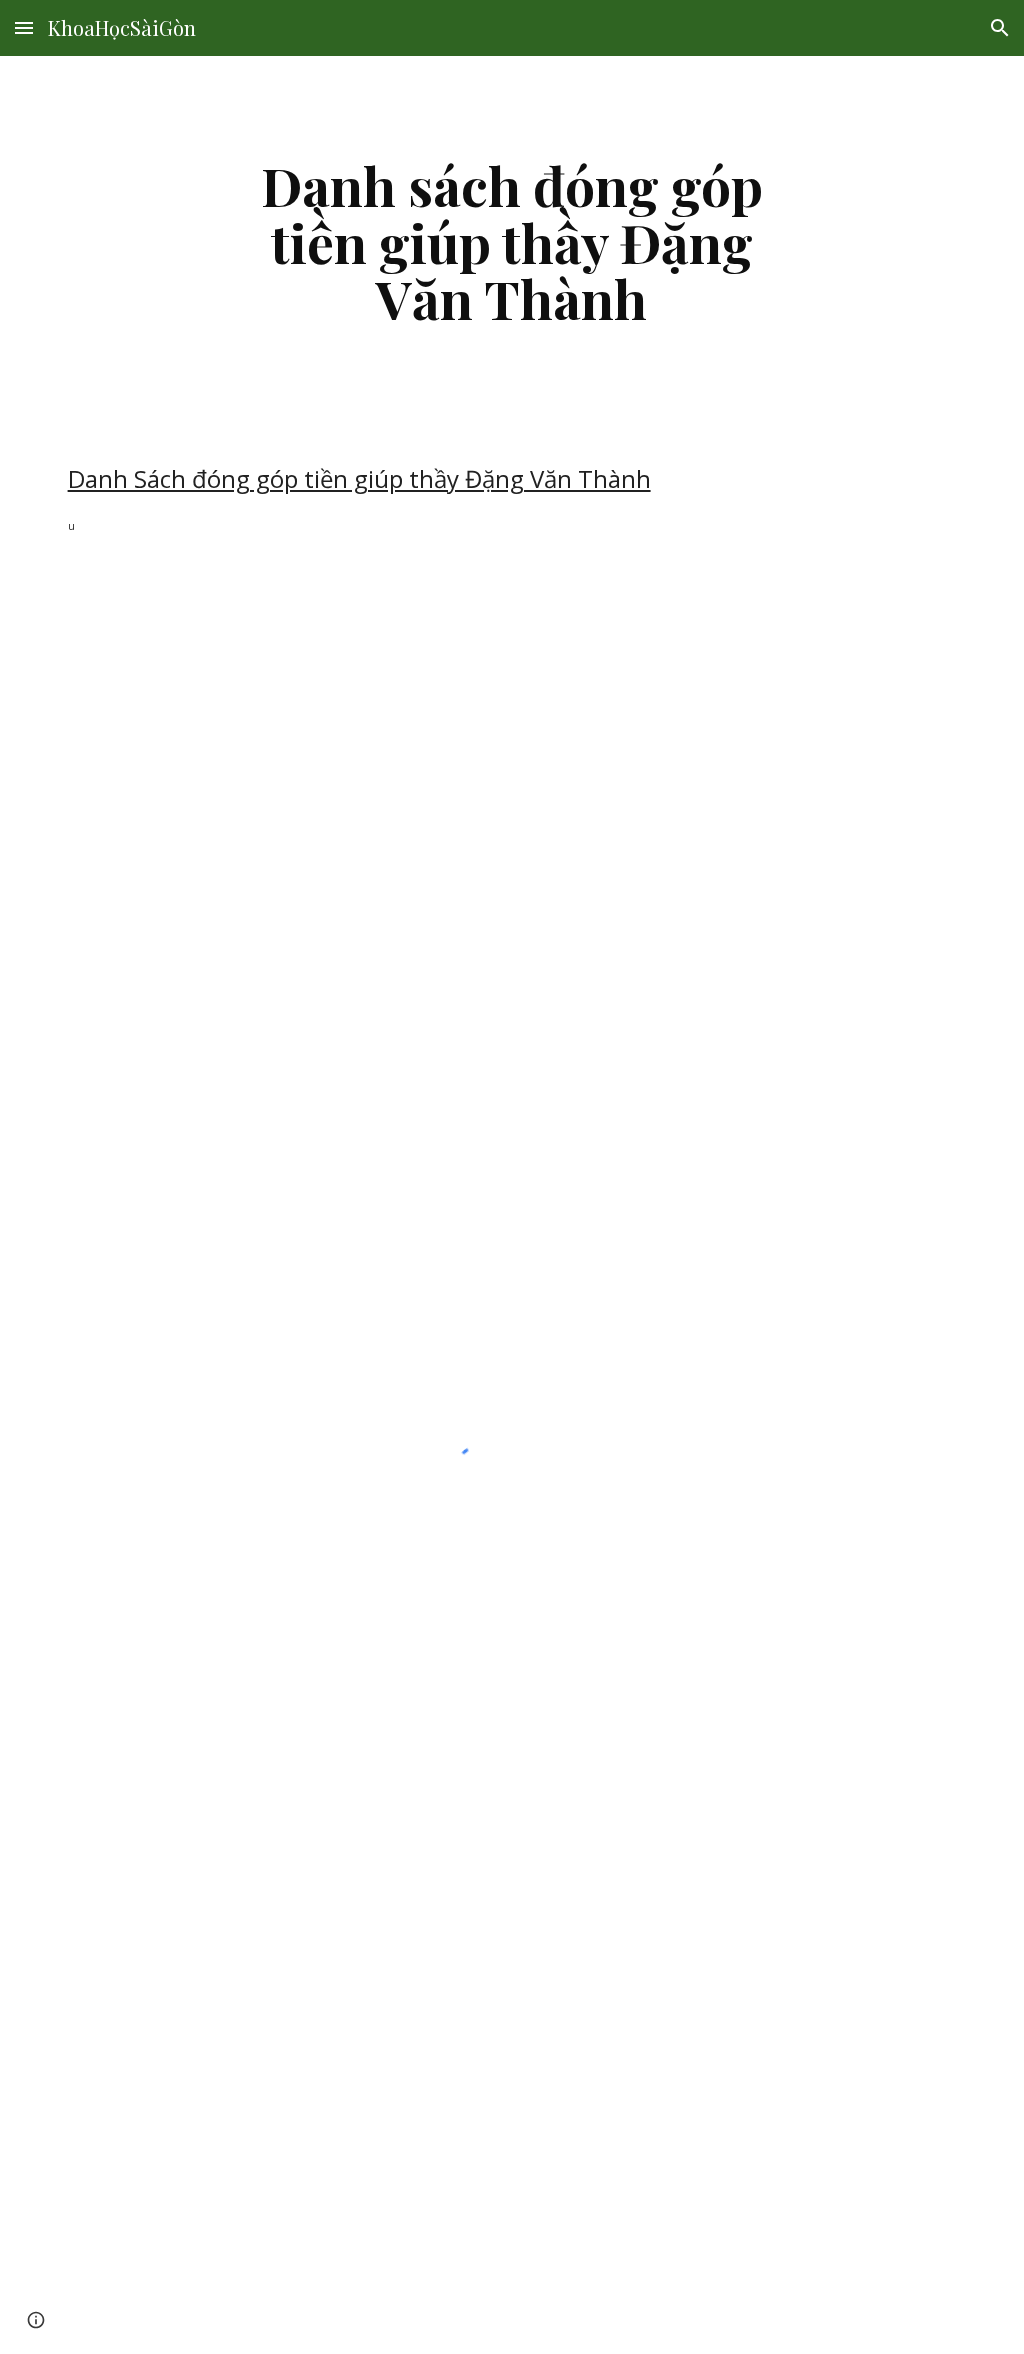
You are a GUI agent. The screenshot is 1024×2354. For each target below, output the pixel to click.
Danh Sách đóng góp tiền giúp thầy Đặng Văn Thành (359, 478)
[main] (511, 242)
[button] (24, 27)
